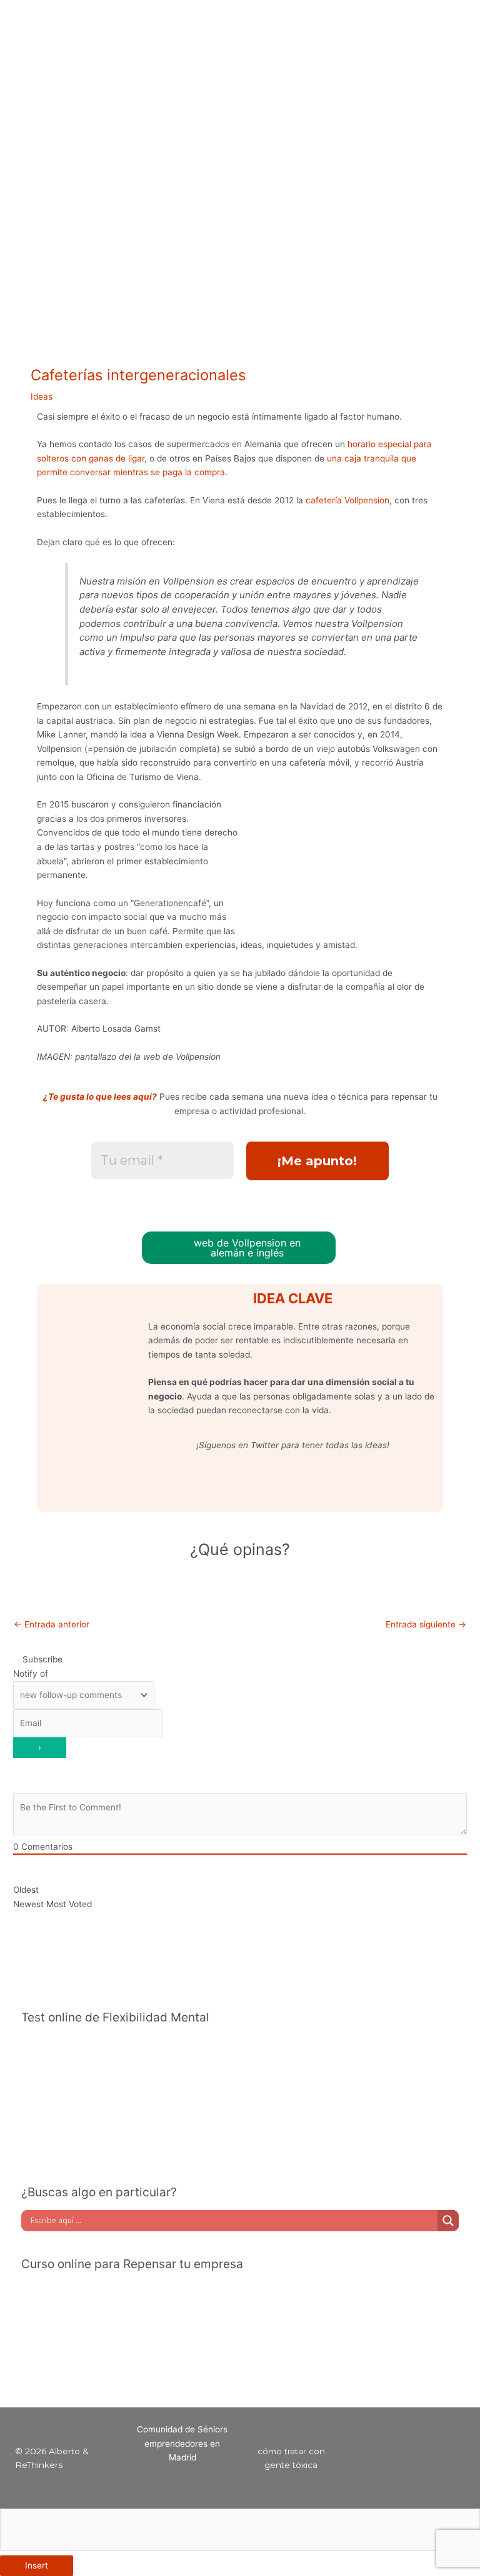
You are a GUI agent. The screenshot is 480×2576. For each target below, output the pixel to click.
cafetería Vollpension (347, 500)
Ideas (42, 397)
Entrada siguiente (426, 1624)
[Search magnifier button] (448, 2221)
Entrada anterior (52, 1624)
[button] (283, 18)
